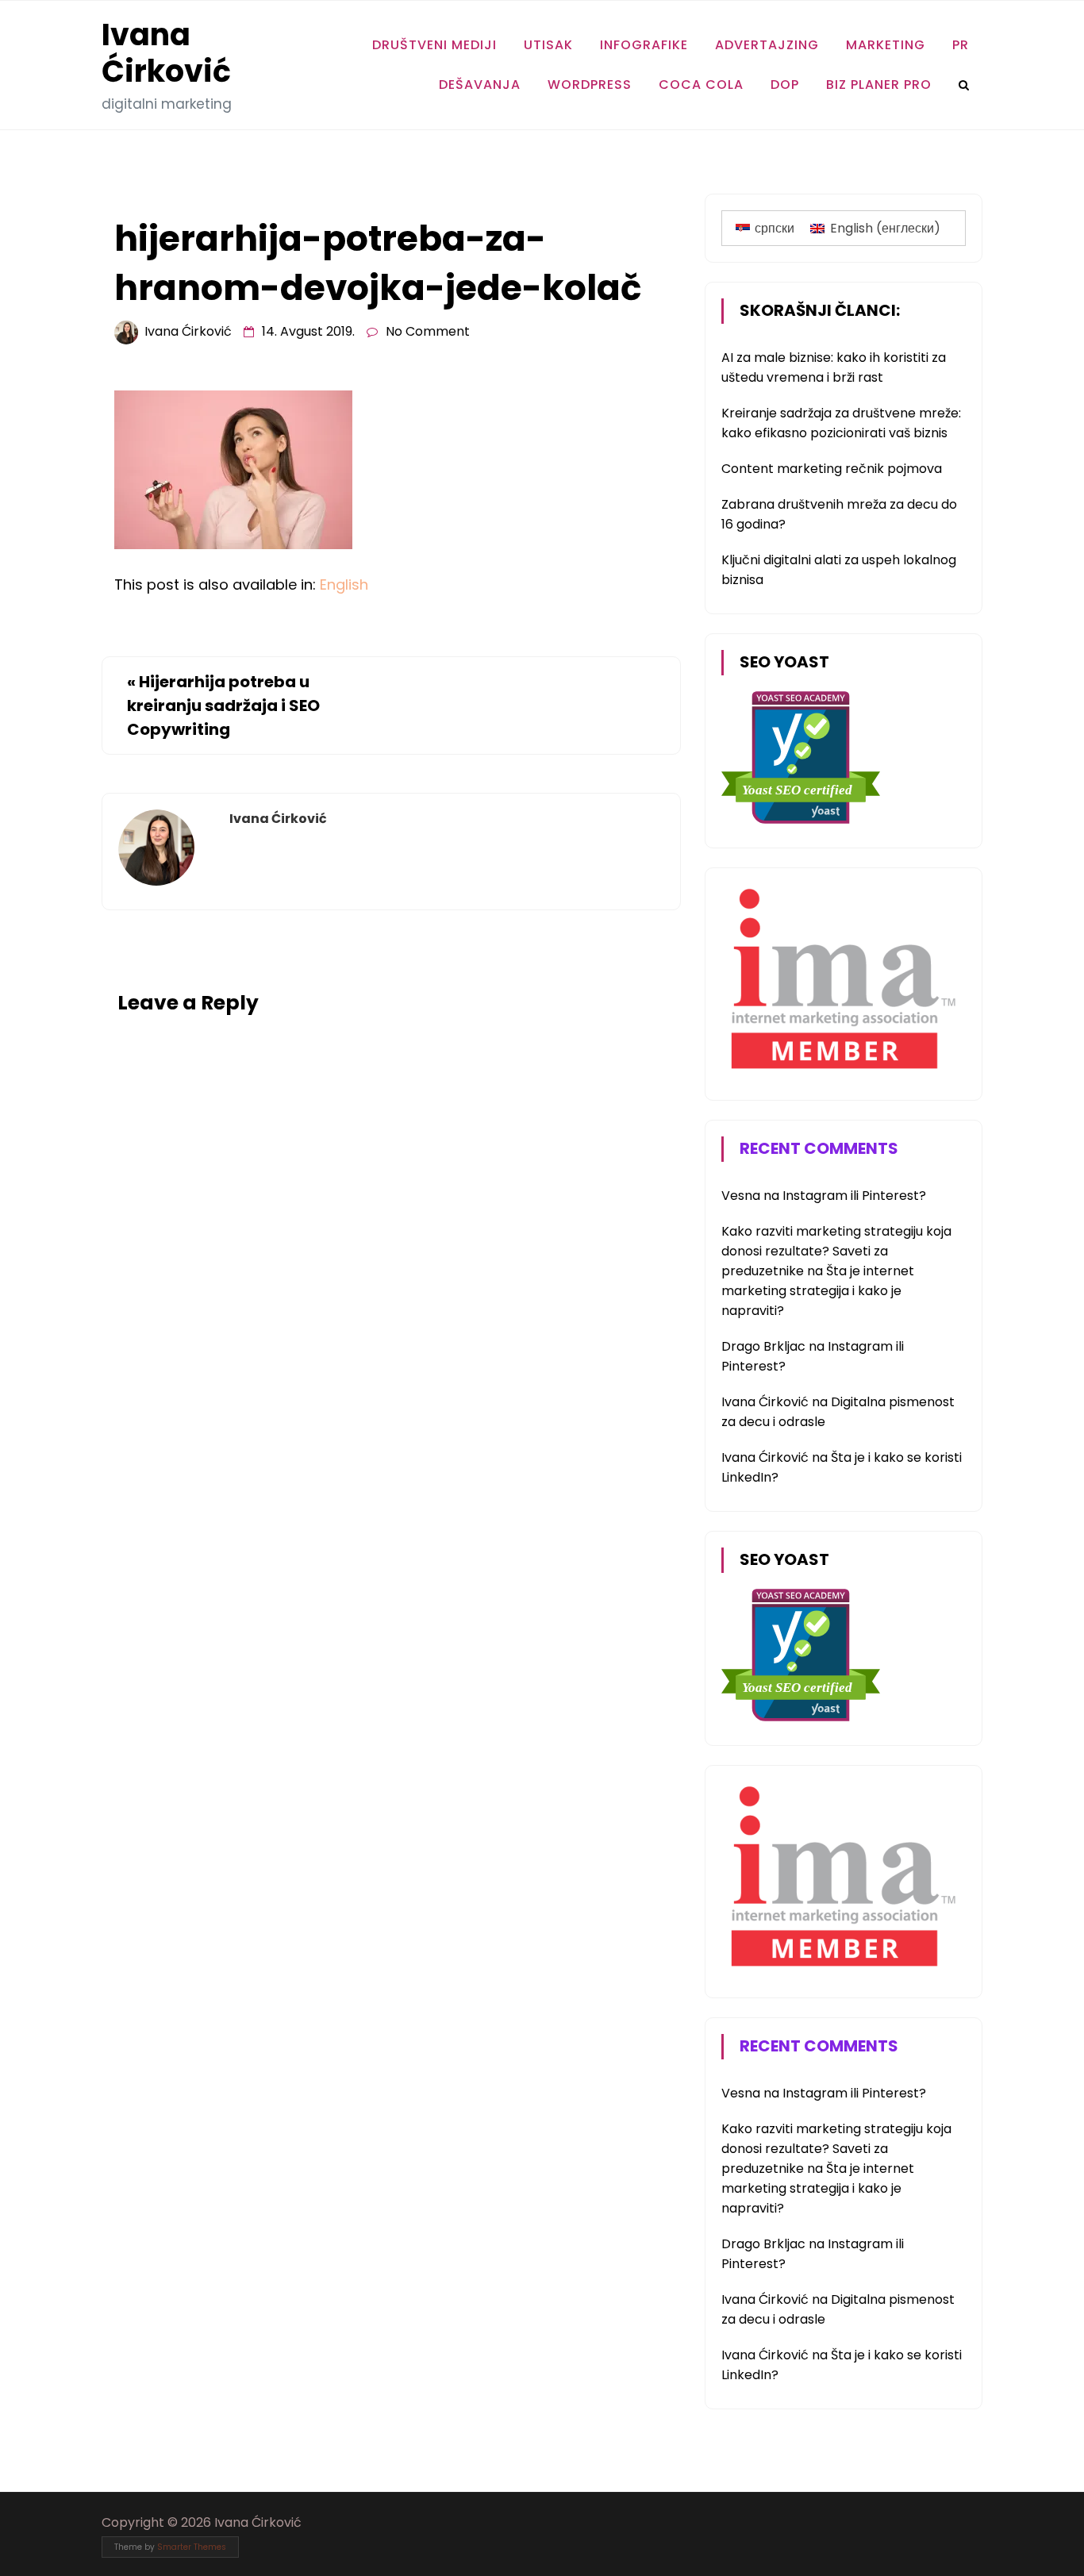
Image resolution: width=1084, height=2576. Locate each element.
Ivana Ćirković (166, 53)
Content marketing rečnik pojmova (832, 469)
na (752, 1196)
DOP (785, 85)
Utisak (548, 45)
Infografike (644, 45)
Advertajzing (767, 45)
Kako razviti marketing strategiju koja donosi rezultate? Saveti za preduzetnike (836, 1251)
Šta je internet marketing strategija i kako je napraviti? (818, 1291)
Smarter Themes (192, 2547)
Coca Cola (701, 85)
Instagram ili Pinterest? (854, 1196)
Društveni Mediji (434, 45)
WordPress (590, 85)
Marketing (886, 45)
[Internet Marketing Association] (840, 1072)
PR (961, 45)
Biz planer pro (879, 85)
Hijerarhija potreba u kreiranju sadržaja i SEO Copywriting (223, 706)
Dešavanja (480, 85)
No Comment (428, 331)
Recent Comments (819, 1148)
